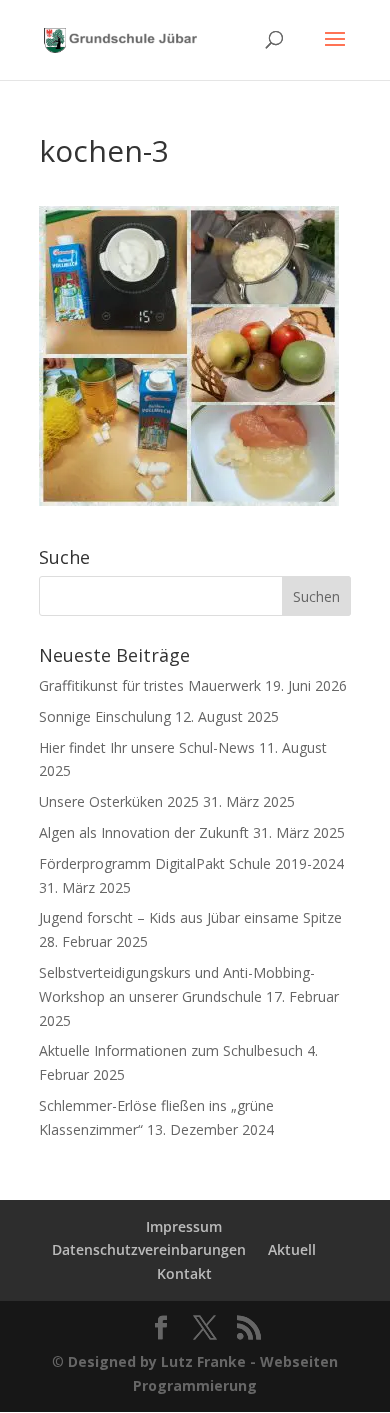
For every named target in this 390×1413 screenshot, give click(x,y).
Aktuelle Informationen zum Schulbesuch (171, 1050)
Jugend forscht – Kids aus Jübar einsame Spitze (190, 917)
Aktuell (292, 1249)
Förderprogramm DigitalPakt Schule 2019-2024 (191, 863)
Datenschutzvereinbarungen (149, 1249)
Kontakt (184, 1273)
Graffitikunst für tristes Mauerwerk (150, 685)
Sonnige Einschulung (105, 716)
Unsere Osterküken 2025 (119, 801)
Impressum (184, 1226)
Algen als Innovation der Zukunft (144, 832)
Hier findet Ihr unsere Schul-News (147, 747)
